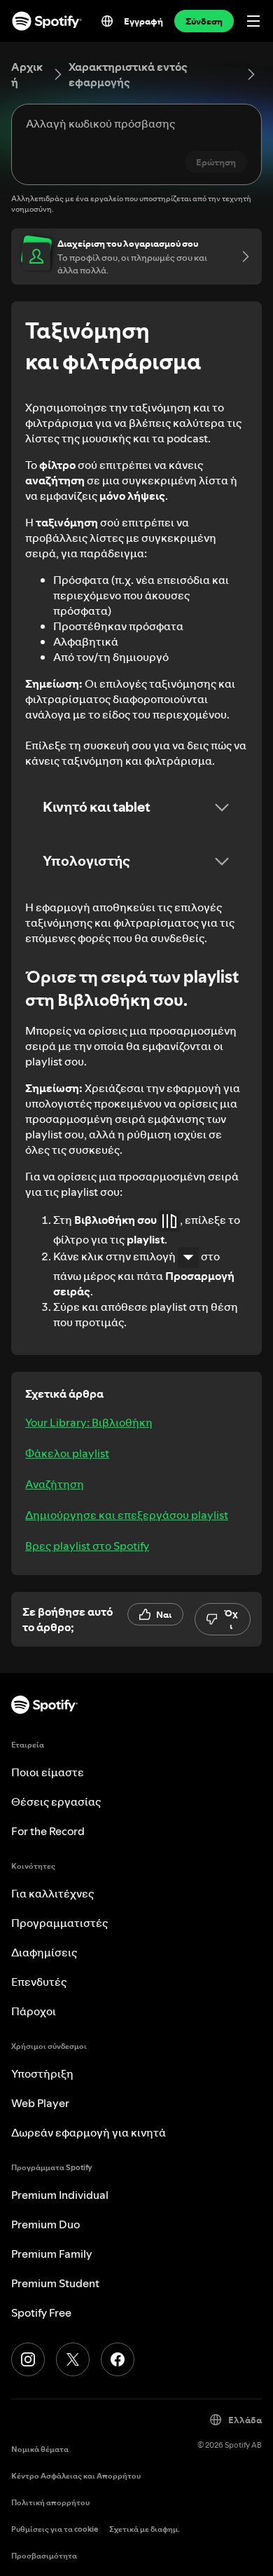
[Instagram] (28, 2359)
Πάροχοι (34, 2011)
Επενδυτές (39, 1982)
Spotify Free (41, 2312)
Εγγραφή (143, 21)
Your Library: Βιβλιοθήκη (89, 1422)
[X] (73, 2359)
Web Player (40, 2103)
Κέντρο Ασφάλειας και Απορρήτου (76, 2476)
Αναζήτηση (55, 1484)
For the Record (48, 1831)
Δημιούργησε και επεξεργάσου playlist (127, 1515)
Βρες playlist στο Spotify (87, 1546)
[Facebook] (118, 2359)
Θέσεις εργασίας (56, 1801)
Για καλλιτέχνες (52, 1893)
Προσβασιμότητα (44, 2556)
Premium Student (55, 2283)
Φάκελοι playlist (67, 1453)
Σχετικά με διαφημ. (145, 2529)
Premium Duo (45, 2224)
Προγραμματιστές (59, 1923)
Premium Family (52, 2254)
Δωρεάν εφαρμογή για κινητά (89, 2132)
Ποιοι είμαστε (48, 1772)
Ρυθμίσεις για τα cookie (55, 2529)
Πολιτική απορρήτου (50, 2503)
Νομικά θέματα (40, 2449)
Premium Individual (60, 2195)
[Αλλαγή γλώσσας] (107, 21)
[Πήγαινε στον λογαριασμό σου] (241, 257)
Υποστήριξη (42, 2073)
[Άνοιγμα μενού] (253, 21)
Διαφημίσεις (44, 1952)
